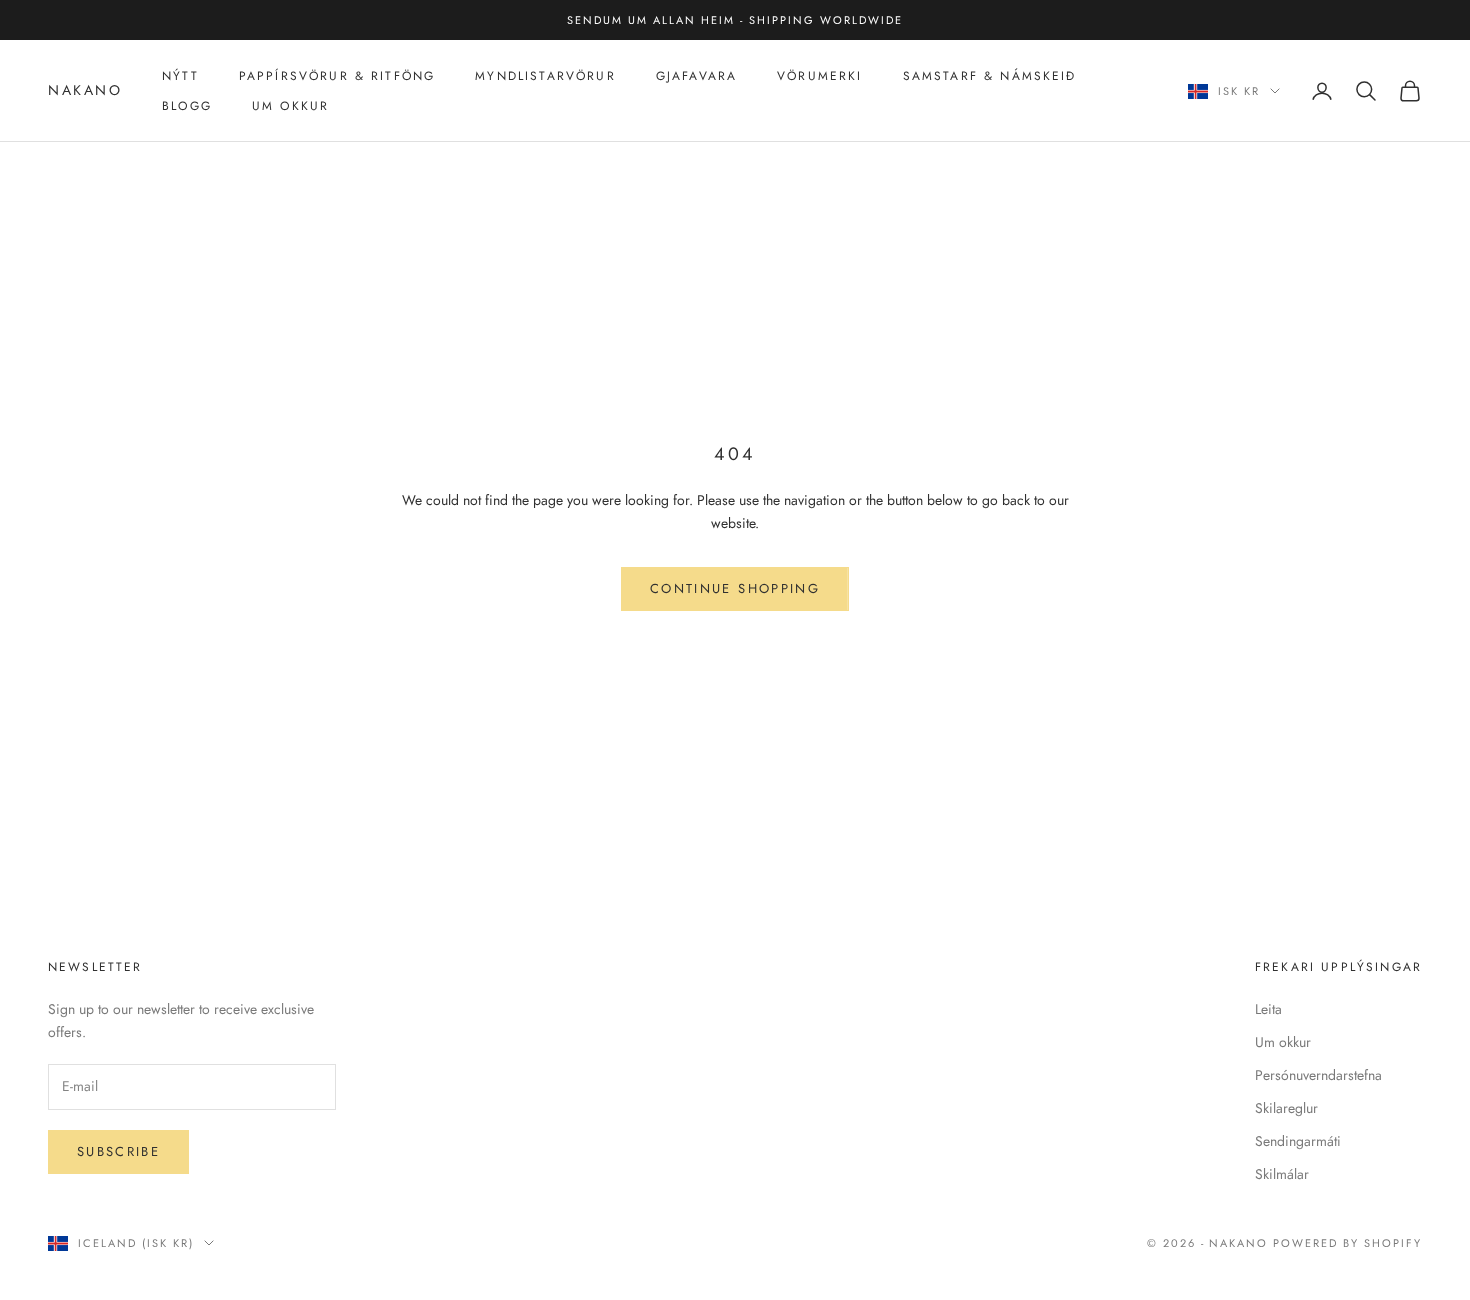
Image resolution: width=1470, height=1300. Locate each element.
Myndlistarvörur (545, 76)
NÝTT (180, 76)
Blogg (187, 106)
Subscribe (118, 1151)
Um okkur (1283, 1042)
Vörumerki (819, 76)
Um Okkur (290, 106)
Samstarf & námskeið (990, 76)
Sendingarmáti (1298, 1141)
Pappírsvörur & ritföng (337, 76)
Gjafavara (696, 76)
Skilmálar (1282, 1174)
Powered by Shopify (1347, 1243)
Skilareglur (1286, 1108)
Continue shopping (735, 588)
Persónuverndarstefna (1318, 1075)
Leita (1268, 1009)
